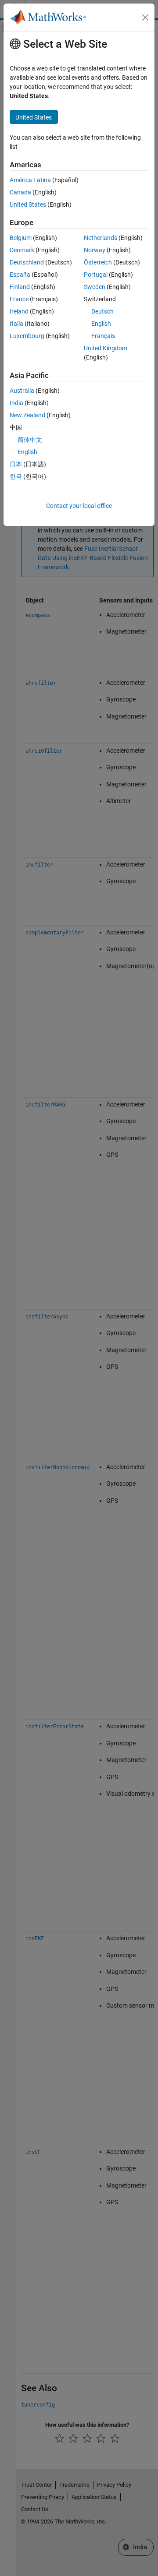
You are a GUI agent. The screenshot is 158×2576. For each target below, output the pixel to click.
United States (28, 204)
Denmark (22, 250)
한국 (16, 476)
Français (103, 336)
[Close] (145, 18)
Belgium (21, 238)
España (20, 275)
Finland (20, 287)
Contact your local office (79, 506)
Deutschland (27, 262)
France (19, 299)
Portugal (96, 275)
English (101, 324)
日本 (16, 464)
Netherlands (101, 238)
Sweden (95, 287)
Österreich (98, 262)
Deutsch (102, 311)
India (16, 403)
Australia (22, 391)
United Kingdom (106, 348)
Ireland (19, 311)
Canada (20, 192)
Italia (16, 324)
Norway (95, 250)
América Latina (30, 180)
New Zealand (27, 415)
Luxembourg (27, 336)
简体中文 (30, 440)
